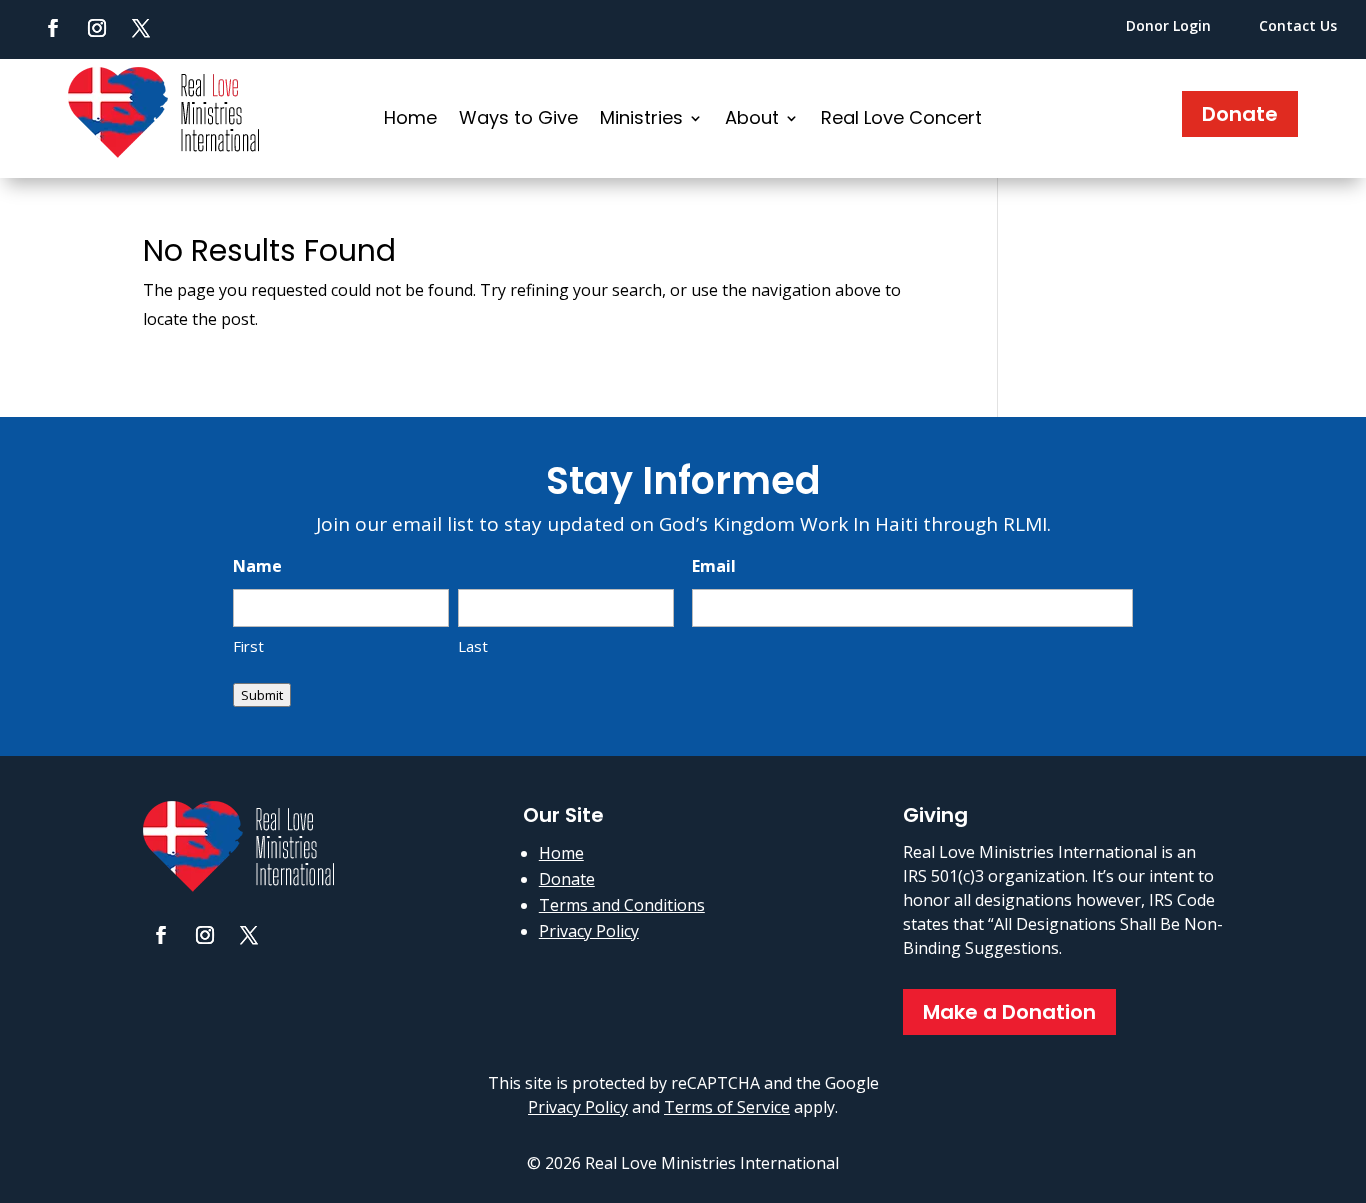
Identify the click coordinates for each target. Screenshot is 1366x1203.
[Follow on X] (141, 28)
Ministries (641, 120)
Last (473, 646)
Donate (1240, 114)
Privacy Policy (589, 931)
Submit (262, 695)
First (248, 646)
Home (410, 120)
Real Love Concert (901, 120)
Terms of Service (727, 1107)
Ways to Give (518, 120)
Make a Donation (1009, 1012)
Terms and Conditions (622, 905)
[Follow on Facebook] (53, 28)
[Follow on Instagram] (97, 28)
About (752, 120)
